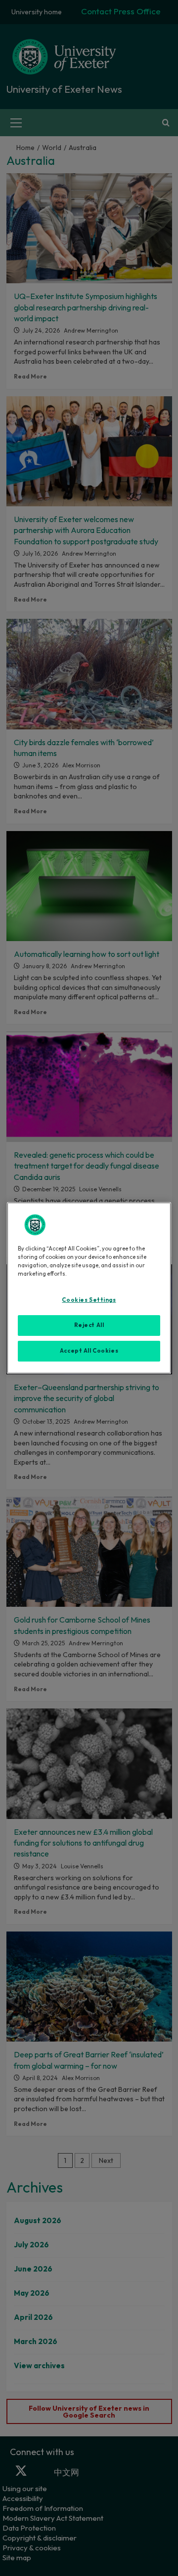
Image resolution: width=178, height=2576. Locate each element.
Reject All (89, 1325)
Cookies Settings (89, 1300)
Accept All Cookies (89, 1351)
